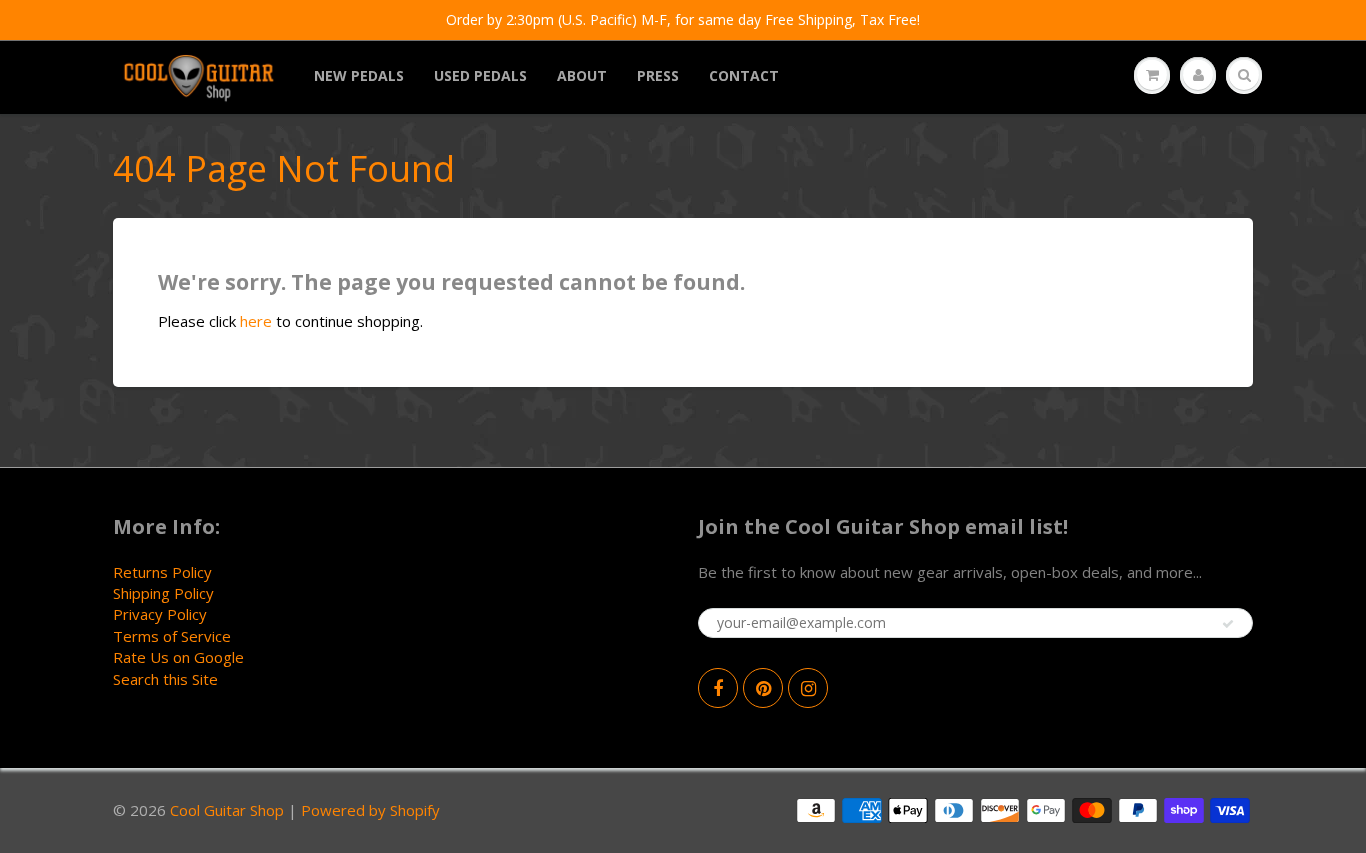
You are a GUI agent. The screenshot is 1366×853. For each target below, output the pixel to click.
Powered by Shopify (370, 810)
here (256, 321)
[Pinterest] (763, 688)
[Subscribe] (1228, 624)
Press (658, 75)
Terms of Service (172, 636)
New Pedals (359, 75)
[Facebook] (718, 688)
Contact (744, 75)
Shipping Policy (163, 593)
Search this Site (165, 679)
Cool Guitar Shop (227, 810)
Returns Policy (162, 572)
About (582, 75)
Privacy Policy (160, 614)
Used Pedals (480, 75)
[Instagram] (808, 688)
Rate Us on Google (178, 657)
